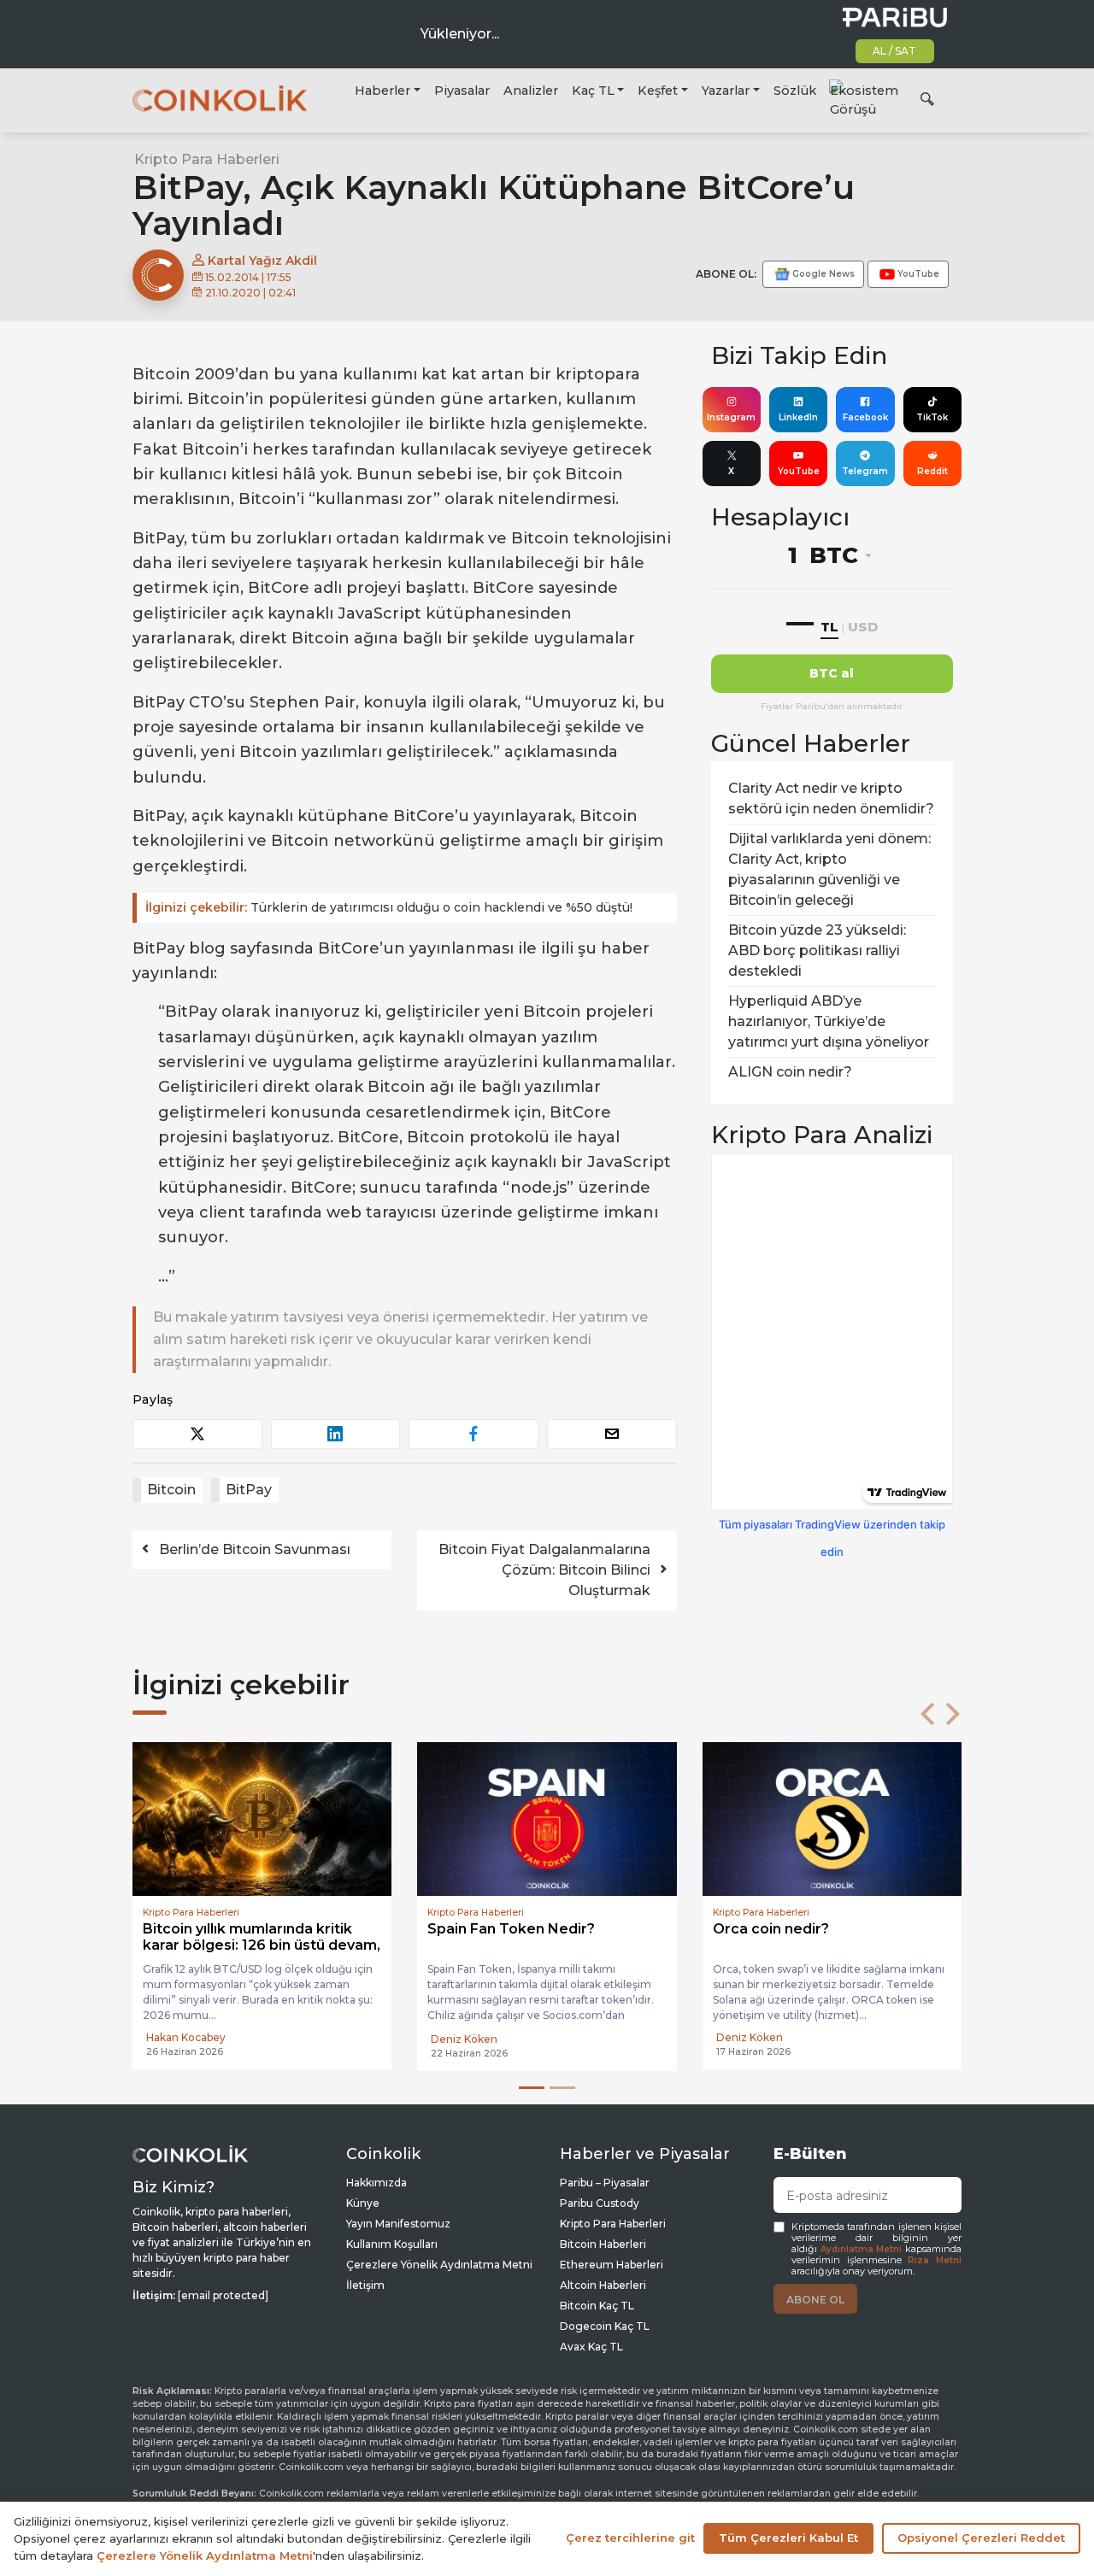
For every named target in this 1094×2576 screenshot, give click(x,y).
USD (863, 627)
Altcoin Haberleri (603, 2285)
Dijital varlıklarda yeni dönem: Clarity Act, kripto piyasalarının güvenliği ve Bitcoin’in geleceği (829, 869)
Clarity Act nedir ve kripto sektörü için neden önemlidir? (831, 798)
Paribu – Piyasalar (605, 2183)
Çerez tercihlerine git (630, 2538)
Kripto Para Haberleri (207, 159)
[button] (927, 1714)
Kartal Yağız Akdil (261, 261)
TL (829, 627)
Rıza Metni (935, 2260)
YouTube (799, 471)
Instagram (731, 417)
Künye (363, 2203)
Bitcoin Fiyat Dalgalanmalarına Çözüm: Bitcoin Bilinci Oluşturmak (544, 1570)
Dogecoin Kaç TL (605, 2326)
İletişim (365, 2285)
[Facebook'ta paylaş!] (473, 1434)
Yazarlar (726, 91)
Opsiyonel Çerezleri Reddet (981, 2538)
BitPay (249, 1490)
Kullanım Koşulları (392, 2244)
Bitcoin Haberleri (603, 2244)
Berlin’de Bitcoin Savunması (255, 1549)
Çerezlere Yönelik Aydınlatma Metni (439, 2265)
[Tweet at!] (197, 1434)
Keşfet (658, 91)
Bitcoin (171, 1490)
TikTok (932, 417)
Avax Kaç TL (591, 2347)
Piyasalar (462, 91)
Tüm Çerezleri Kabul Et (788, 2538)
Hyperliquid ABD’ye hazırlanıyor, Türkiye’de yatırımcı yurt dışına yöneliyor (829, 1021)
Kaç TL (593, 91)
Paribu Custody (600, 2203)
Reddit (932, 471)
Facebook (865, 417)
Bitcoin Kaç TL (597, 2306)
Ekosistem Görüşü (864, 100)
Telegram (865, 471)
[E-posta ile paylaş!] (612, 1434)
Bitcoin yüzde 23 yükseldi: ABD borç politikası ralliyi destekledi (817, 951)
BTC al (832, 673)
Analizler (531, 91)
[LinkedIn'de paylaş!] (336, 1434)
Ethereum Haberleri (612, 2265)
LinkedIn (798, 417)
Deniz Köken (179, 2039)
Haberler (382, 91)
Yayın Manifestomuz (398, 2224)
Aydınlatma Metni (862, 2249)
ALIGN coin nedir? (790, 1072)
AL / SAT (894, 51)
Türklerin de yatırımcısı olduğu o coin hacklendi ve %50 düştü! (389, 907)
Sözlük (795, 91)
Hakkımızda (376, 2183)
